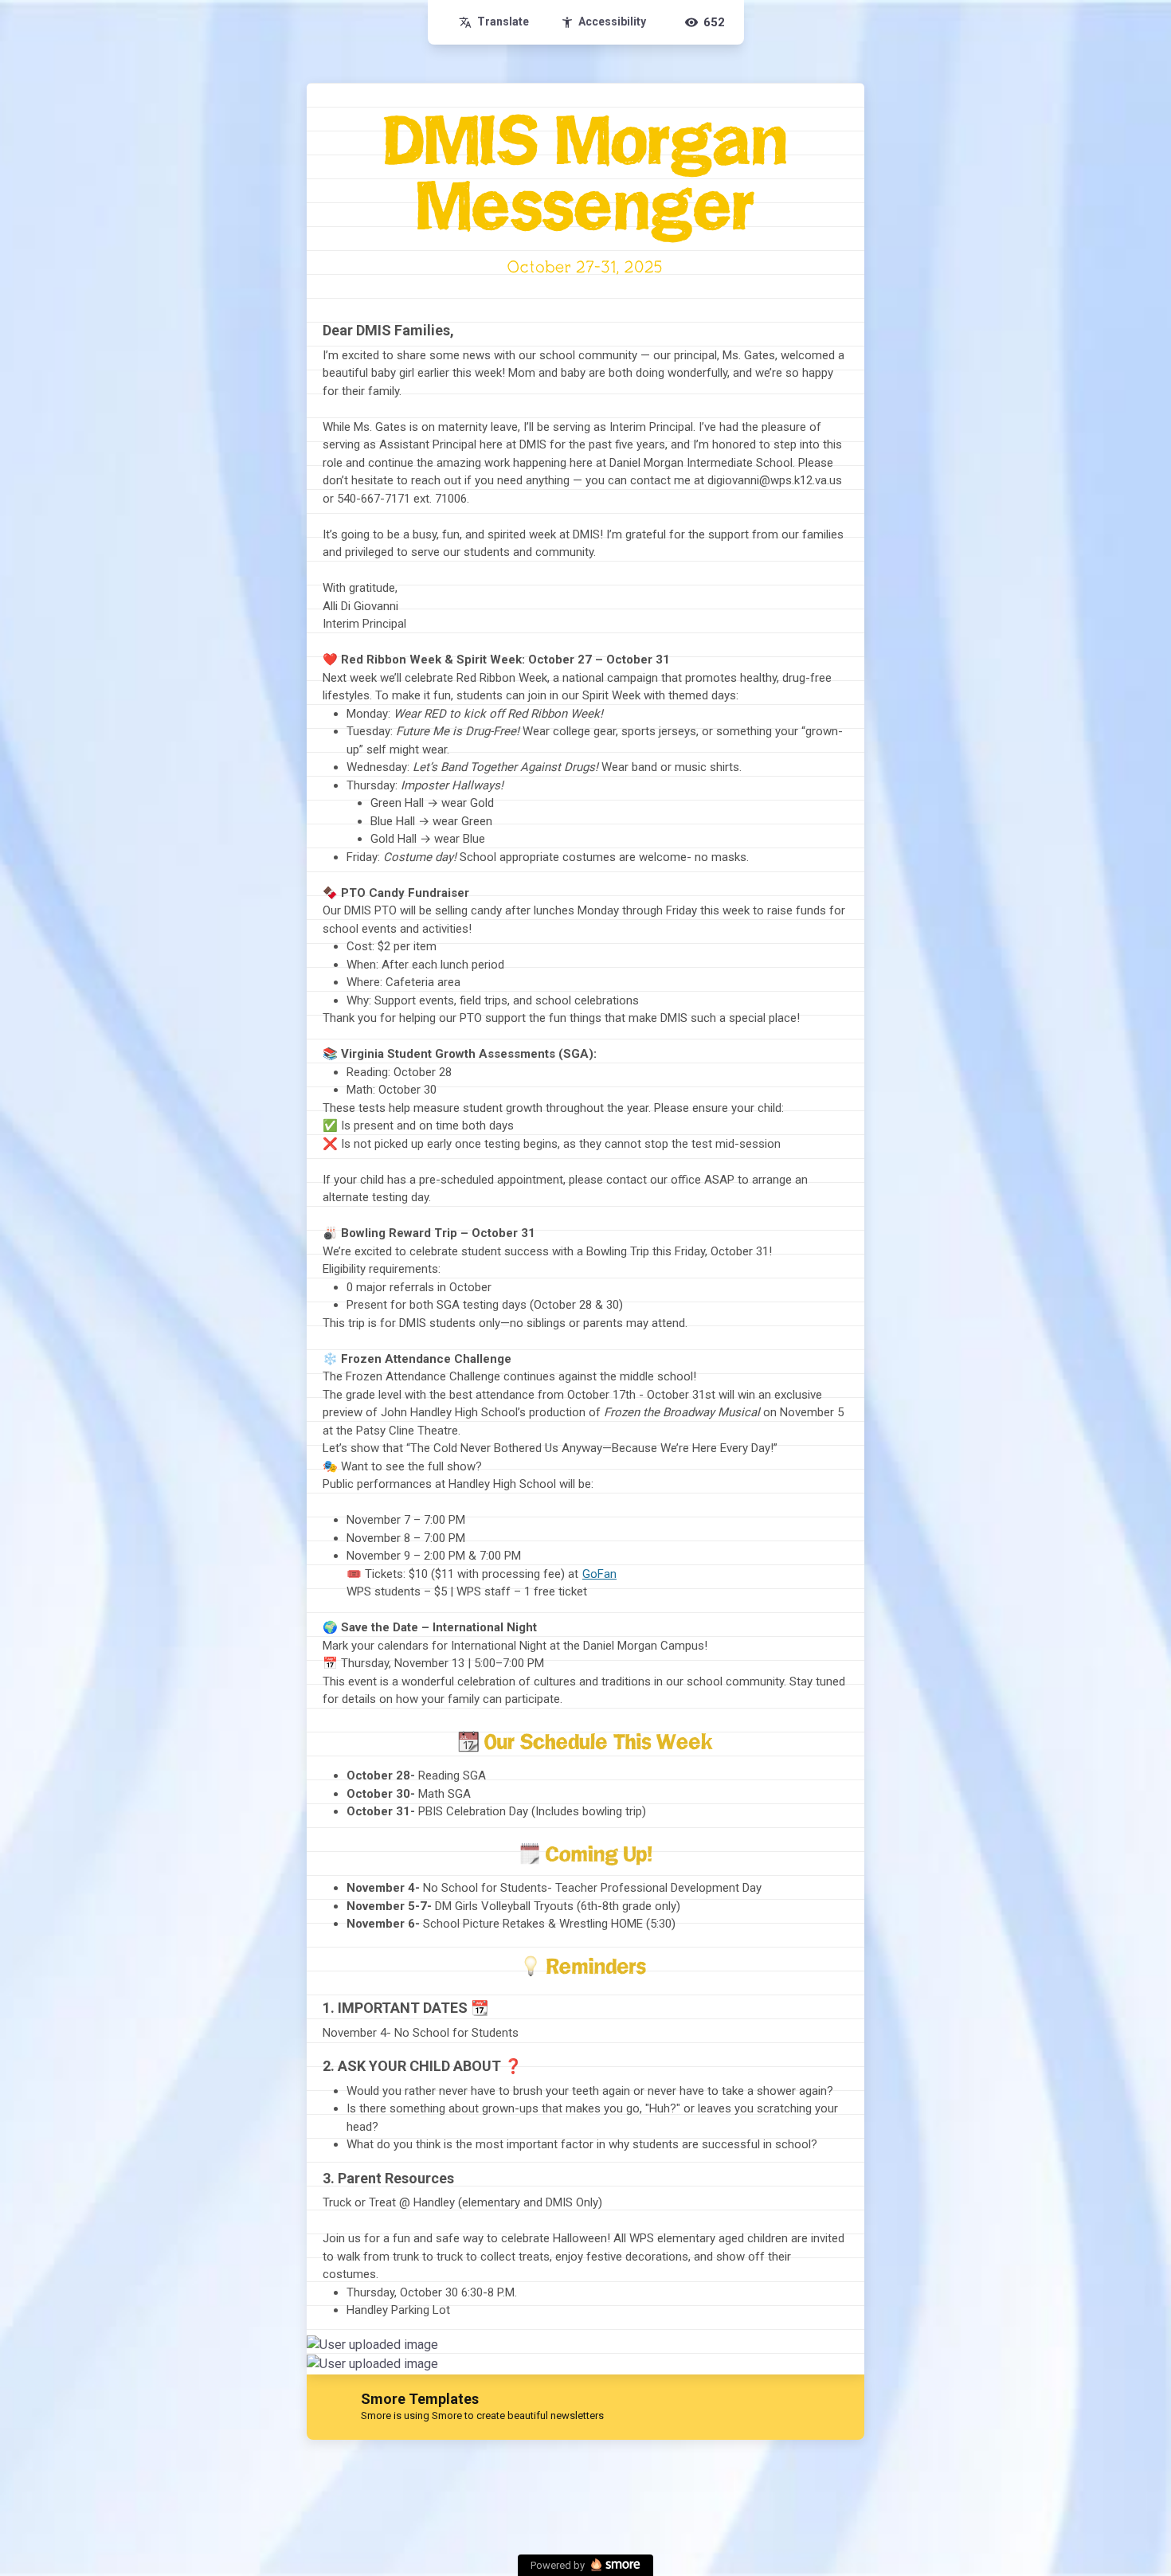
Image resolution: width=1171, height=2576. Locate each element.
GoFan (599, 1574)
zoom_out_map (850, 2351)
